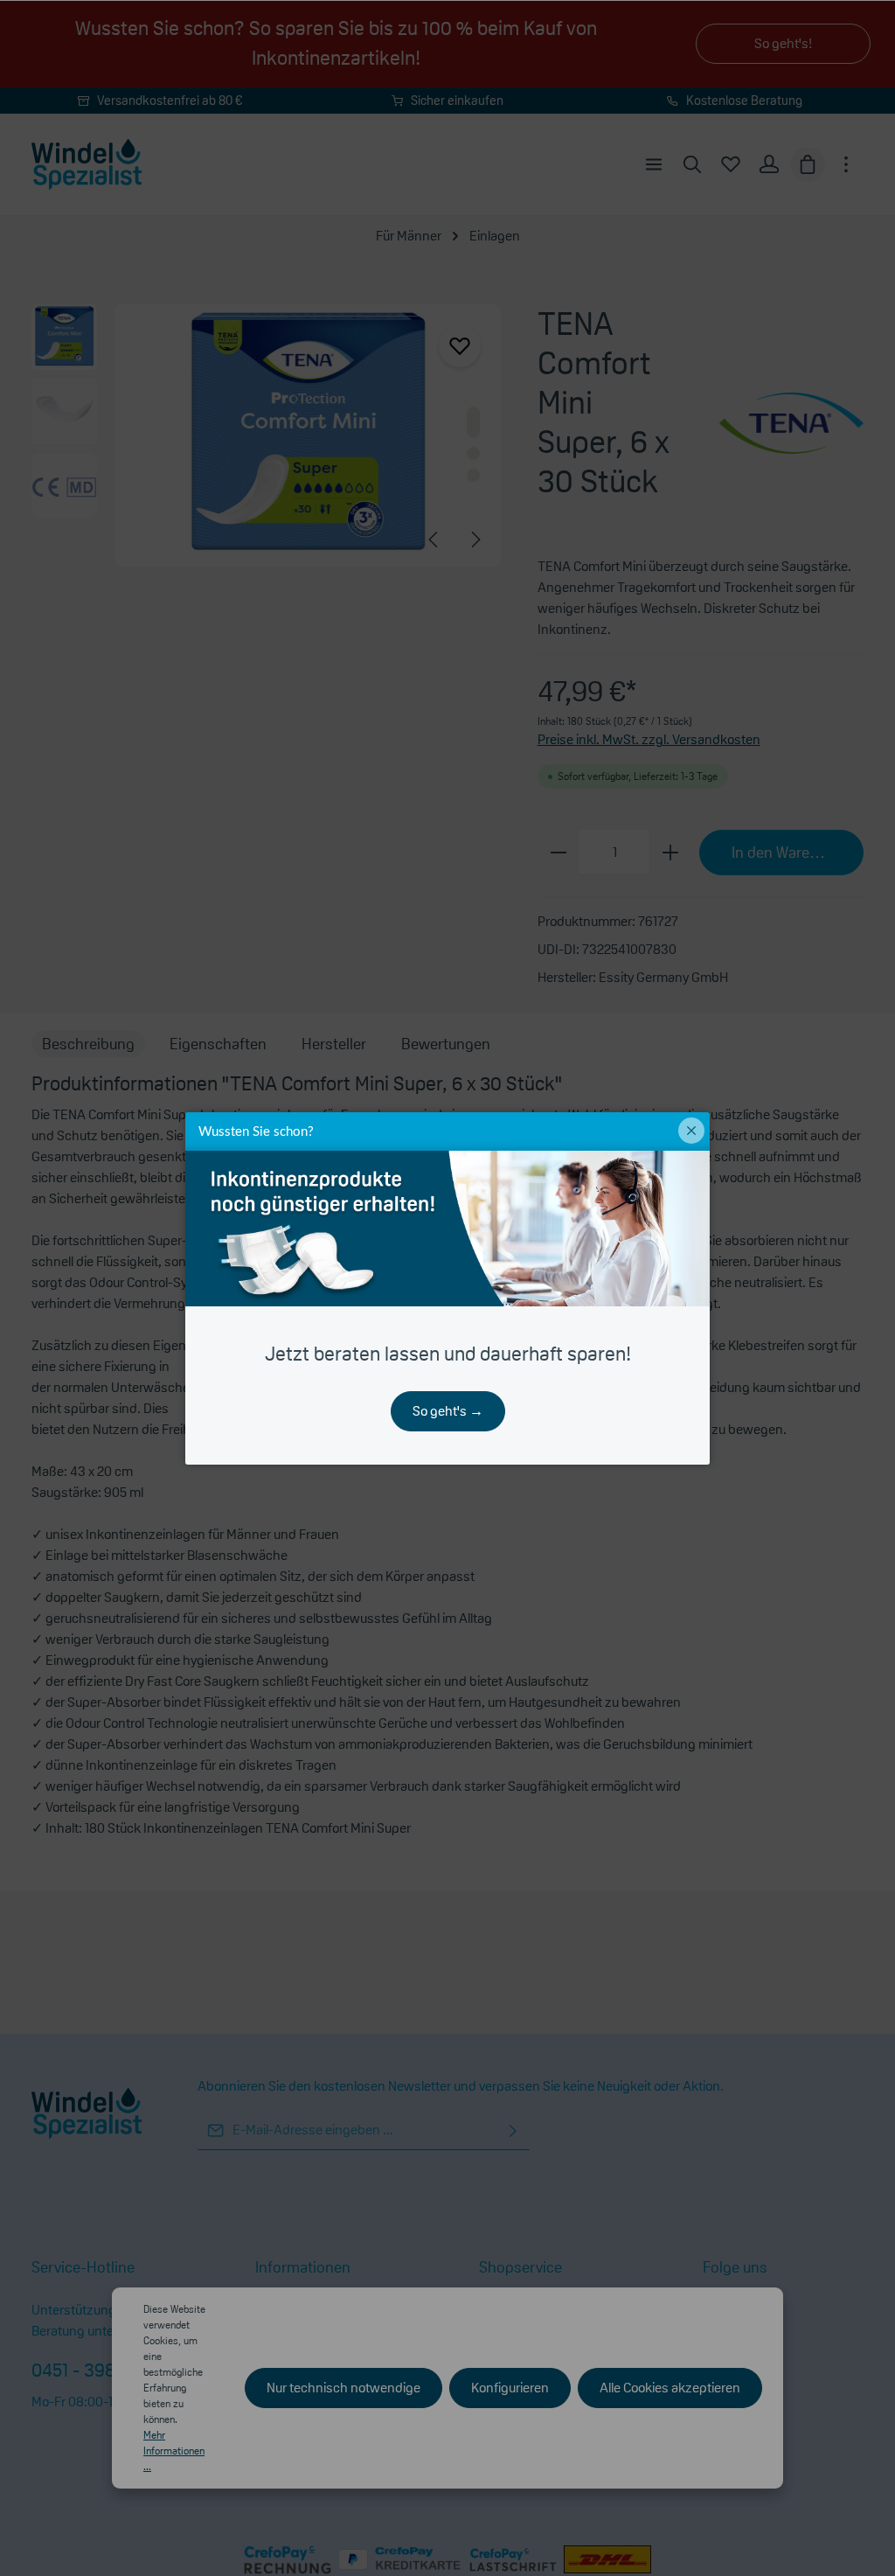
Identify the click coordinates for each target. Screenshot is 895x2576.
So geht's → (448, 1411)
